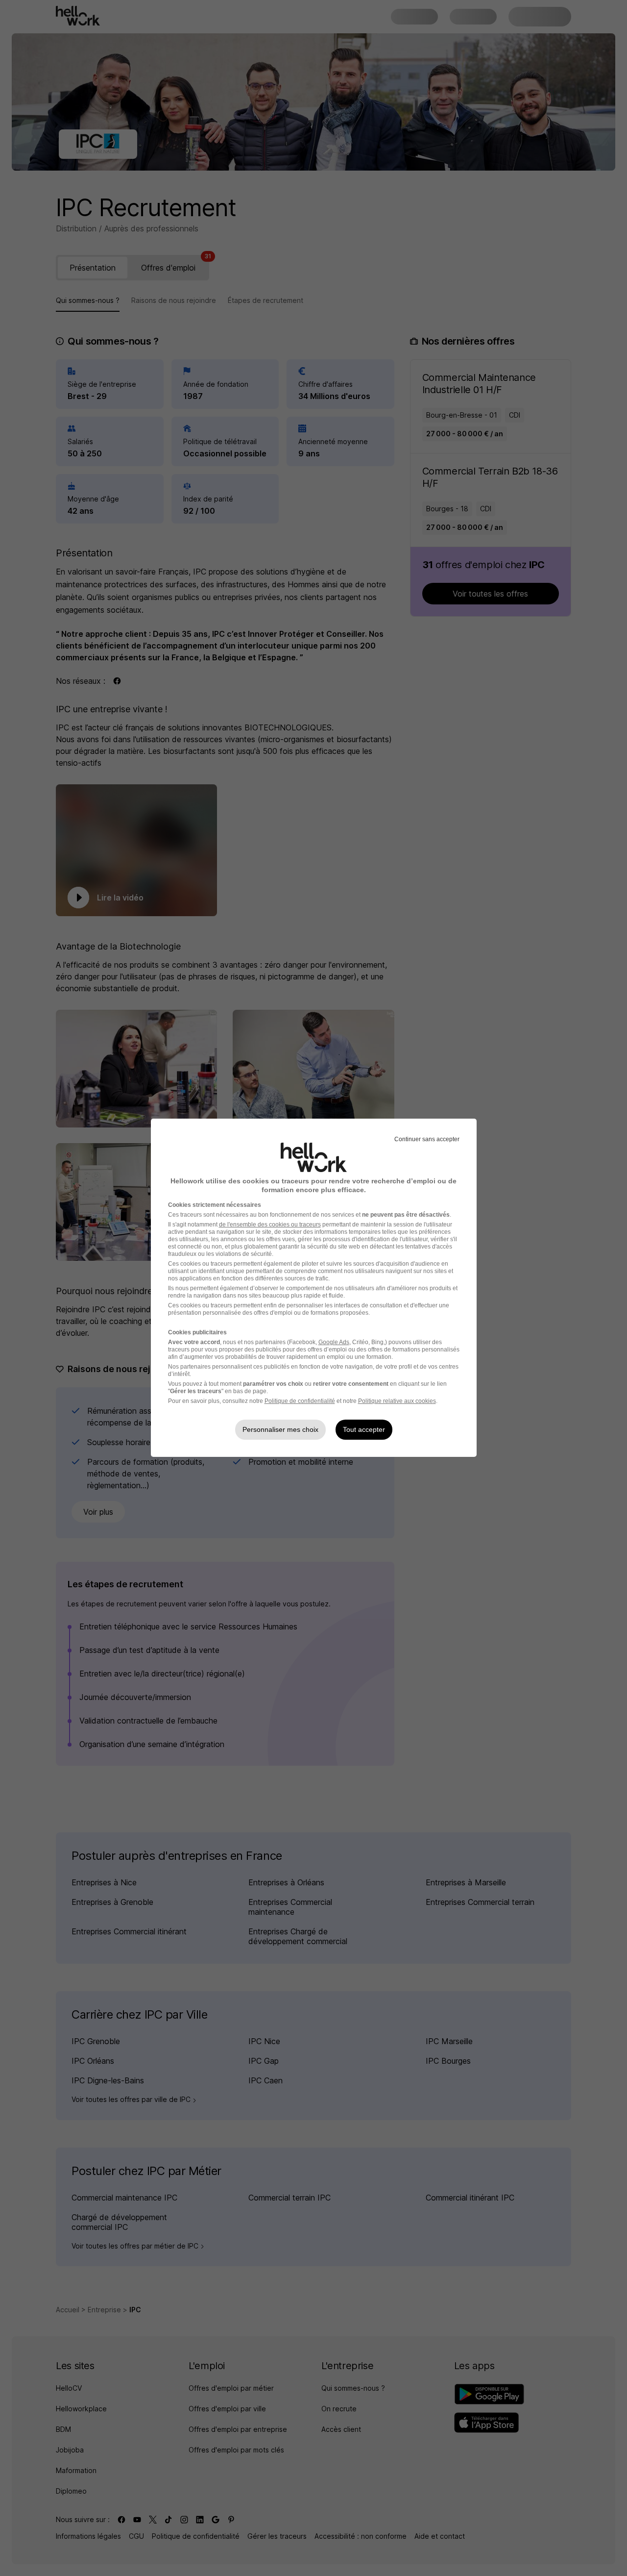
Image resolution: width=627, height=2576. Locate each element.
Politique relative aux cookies (397, 1401)
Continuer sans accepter (427, 1139)
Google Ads (334, 1342)
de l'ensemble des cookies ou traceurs (270, 1225)
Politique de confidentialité (300, 1401)
